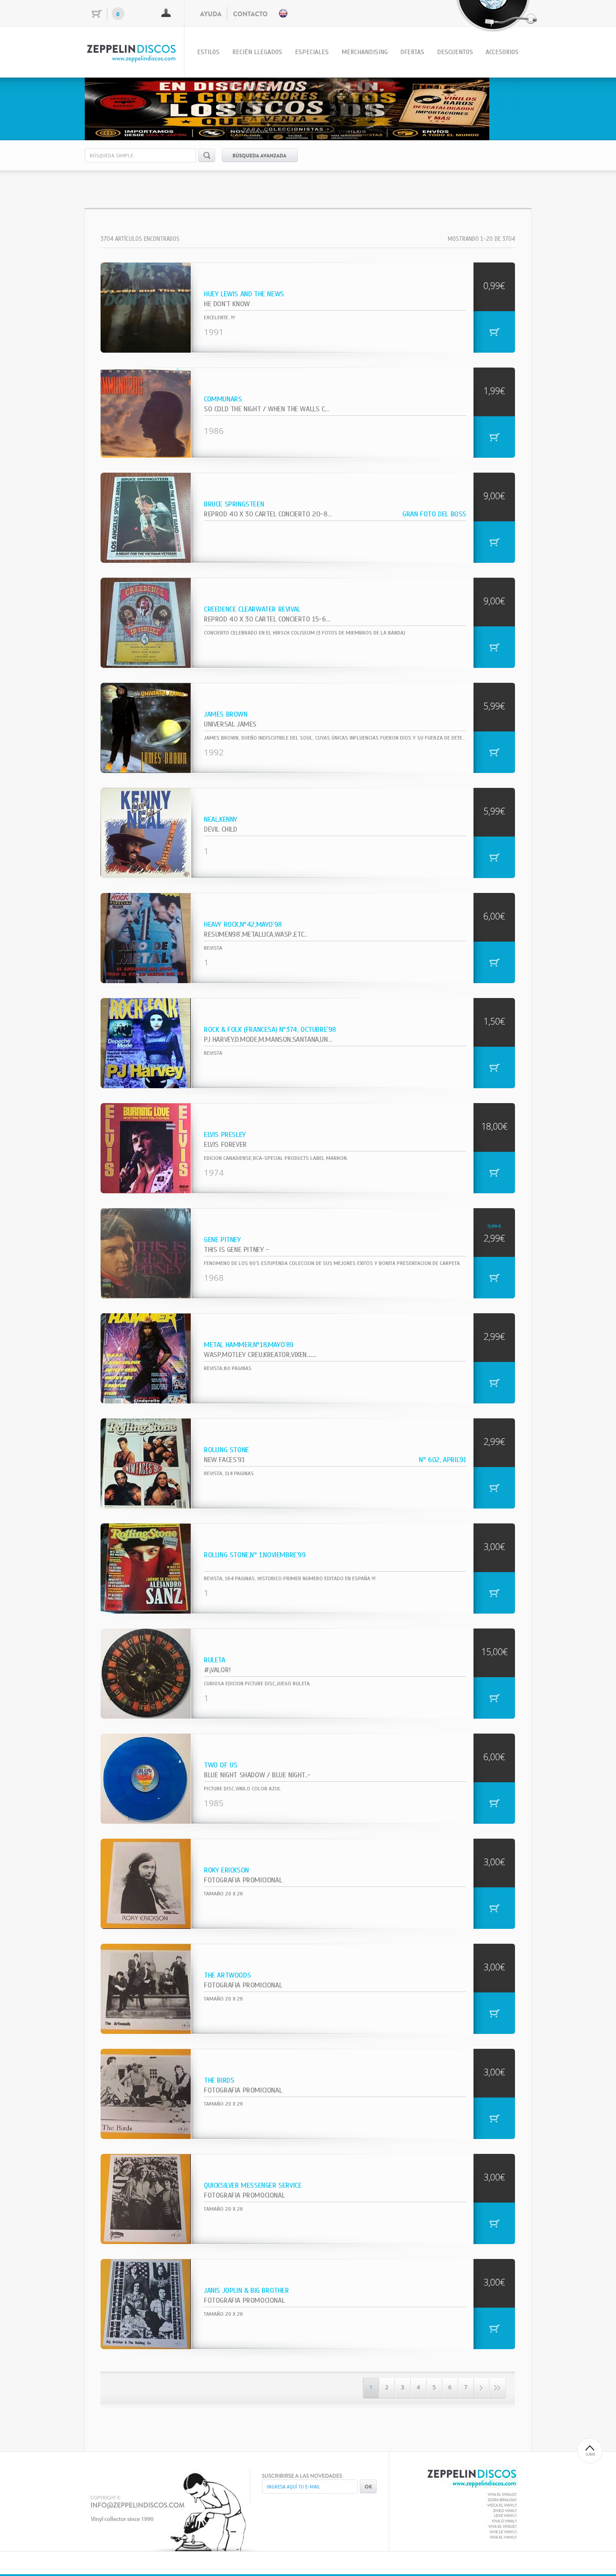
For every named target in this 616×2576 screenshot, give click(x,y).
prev (110, 107)
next (506, 107)
